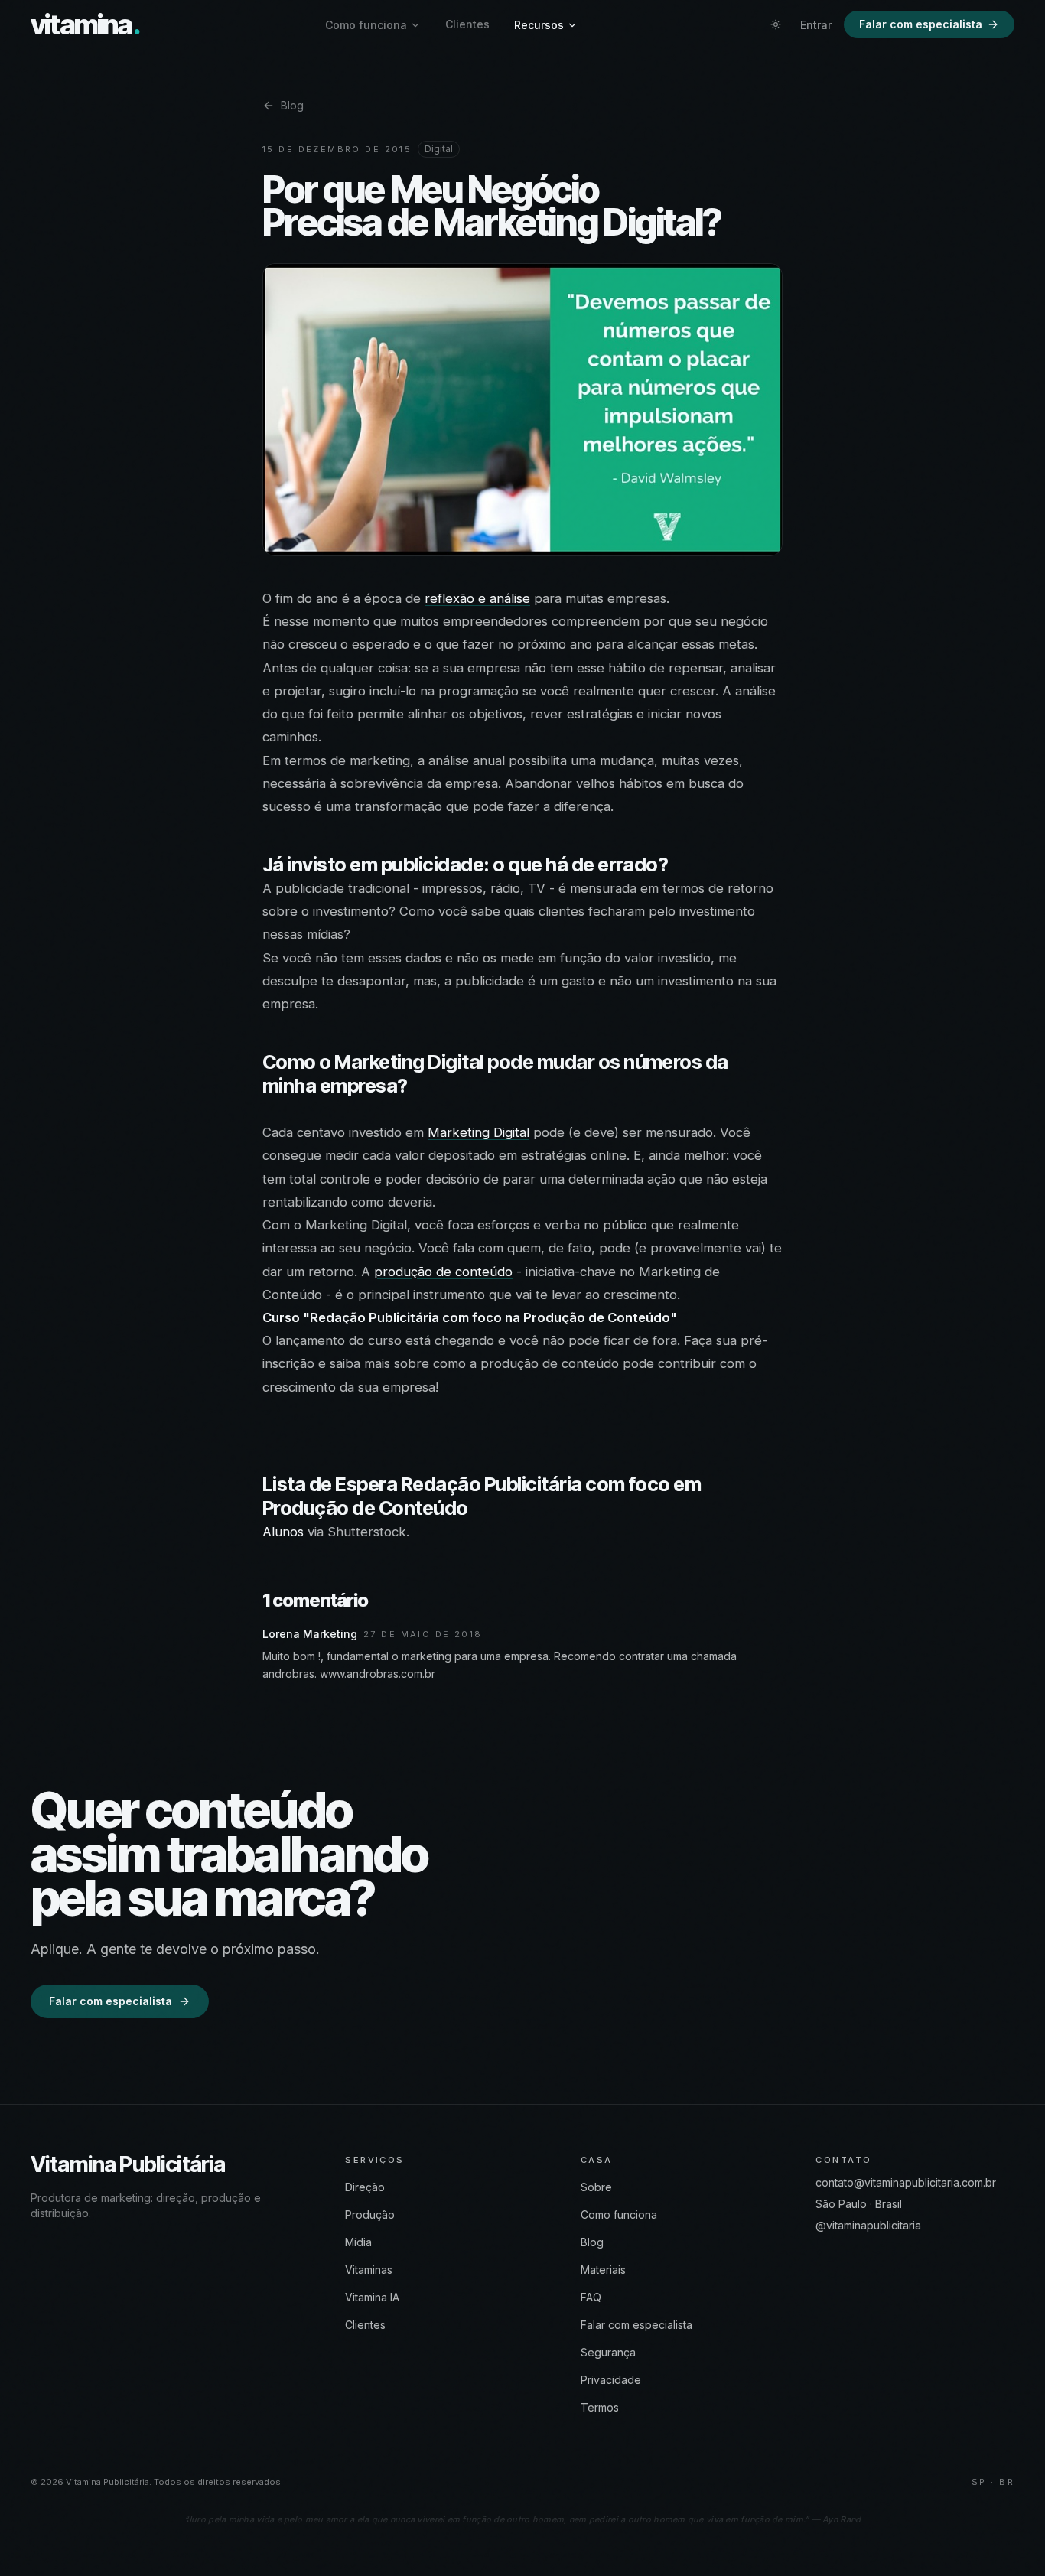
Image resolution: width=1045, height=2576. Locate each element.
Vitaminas (369, 2270)
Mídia (358, 2242)
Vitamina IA (372, 2297)
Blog (292, 105)
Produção (370, 2215)
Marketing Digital (479, 1132)
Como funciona (366, 25)
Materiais (603, 2270)
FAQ (591, 2297)
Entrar (816, 25)
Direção (365, 2187)
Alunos (283, 1532)
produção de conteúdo (443, 1272)
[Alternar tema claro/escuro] (776, 24)
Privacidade (611, 2380)
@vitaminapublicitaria (868, 2225)
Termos (600, 2407)
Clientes (467, 24)
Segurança (608, 2352)
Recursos (539, 25)
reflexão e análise (477, 598)
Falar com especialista (921, 24)
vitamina (85, 24)
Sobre (596, 2187)
